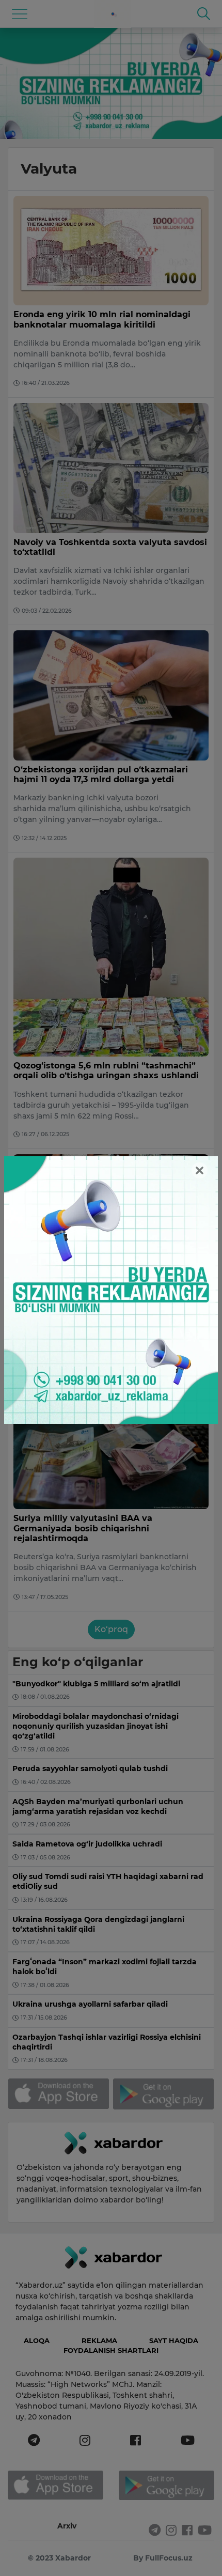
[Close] (200, 1170)
